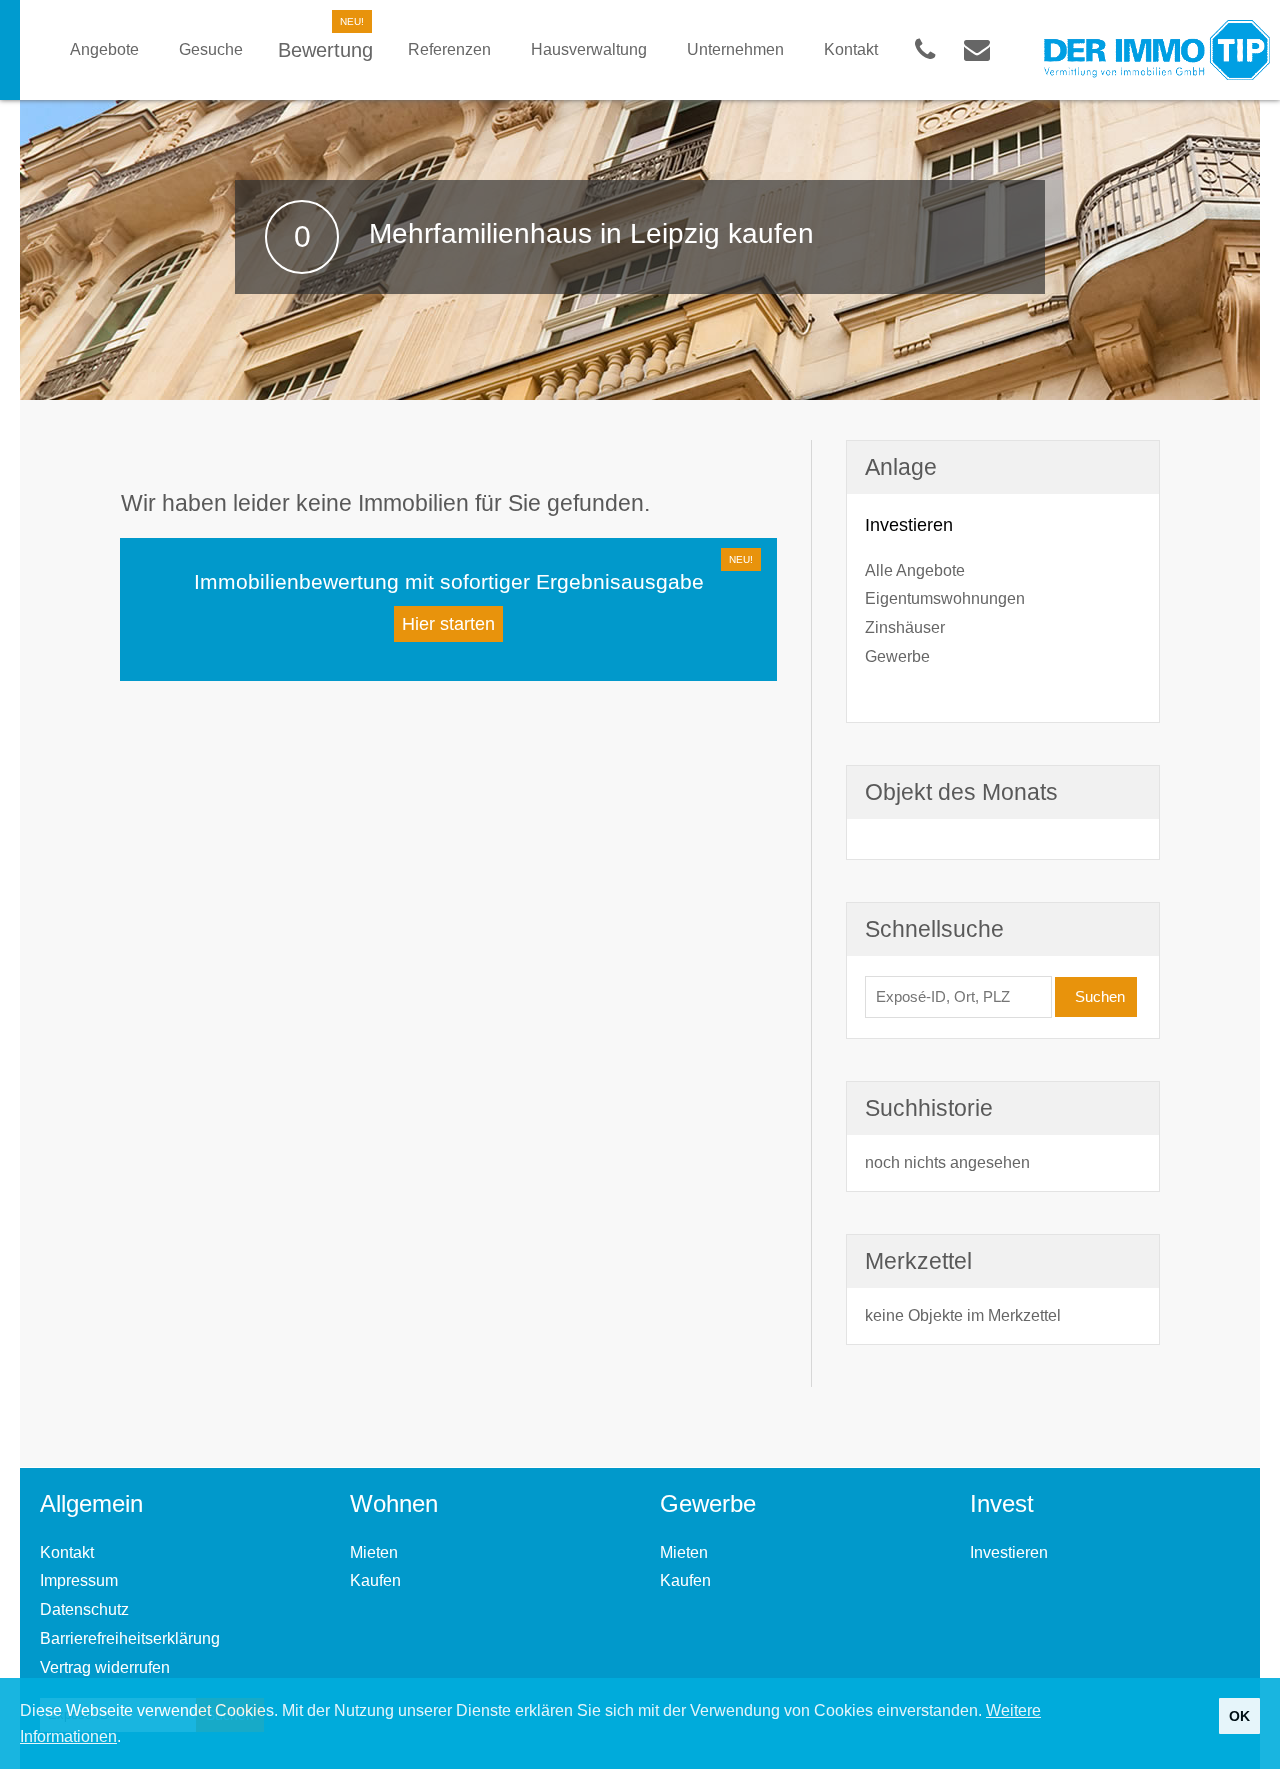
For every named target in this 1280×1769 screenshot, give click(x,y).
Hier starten (448, 624)
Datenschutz (84, 1609)
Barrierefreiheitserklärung (130, 1638)
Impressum (79, 1580)
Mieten (374, 1552)
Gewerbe (897, 656)
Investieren (1009, 1552)
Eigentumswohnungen (945, 598)
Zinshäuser (905, 627)
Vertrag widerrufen (105, 1667)
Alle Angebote (915, 570)
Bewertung (325, 50)
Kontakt (67, 1552)
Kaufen (375, 1580)
